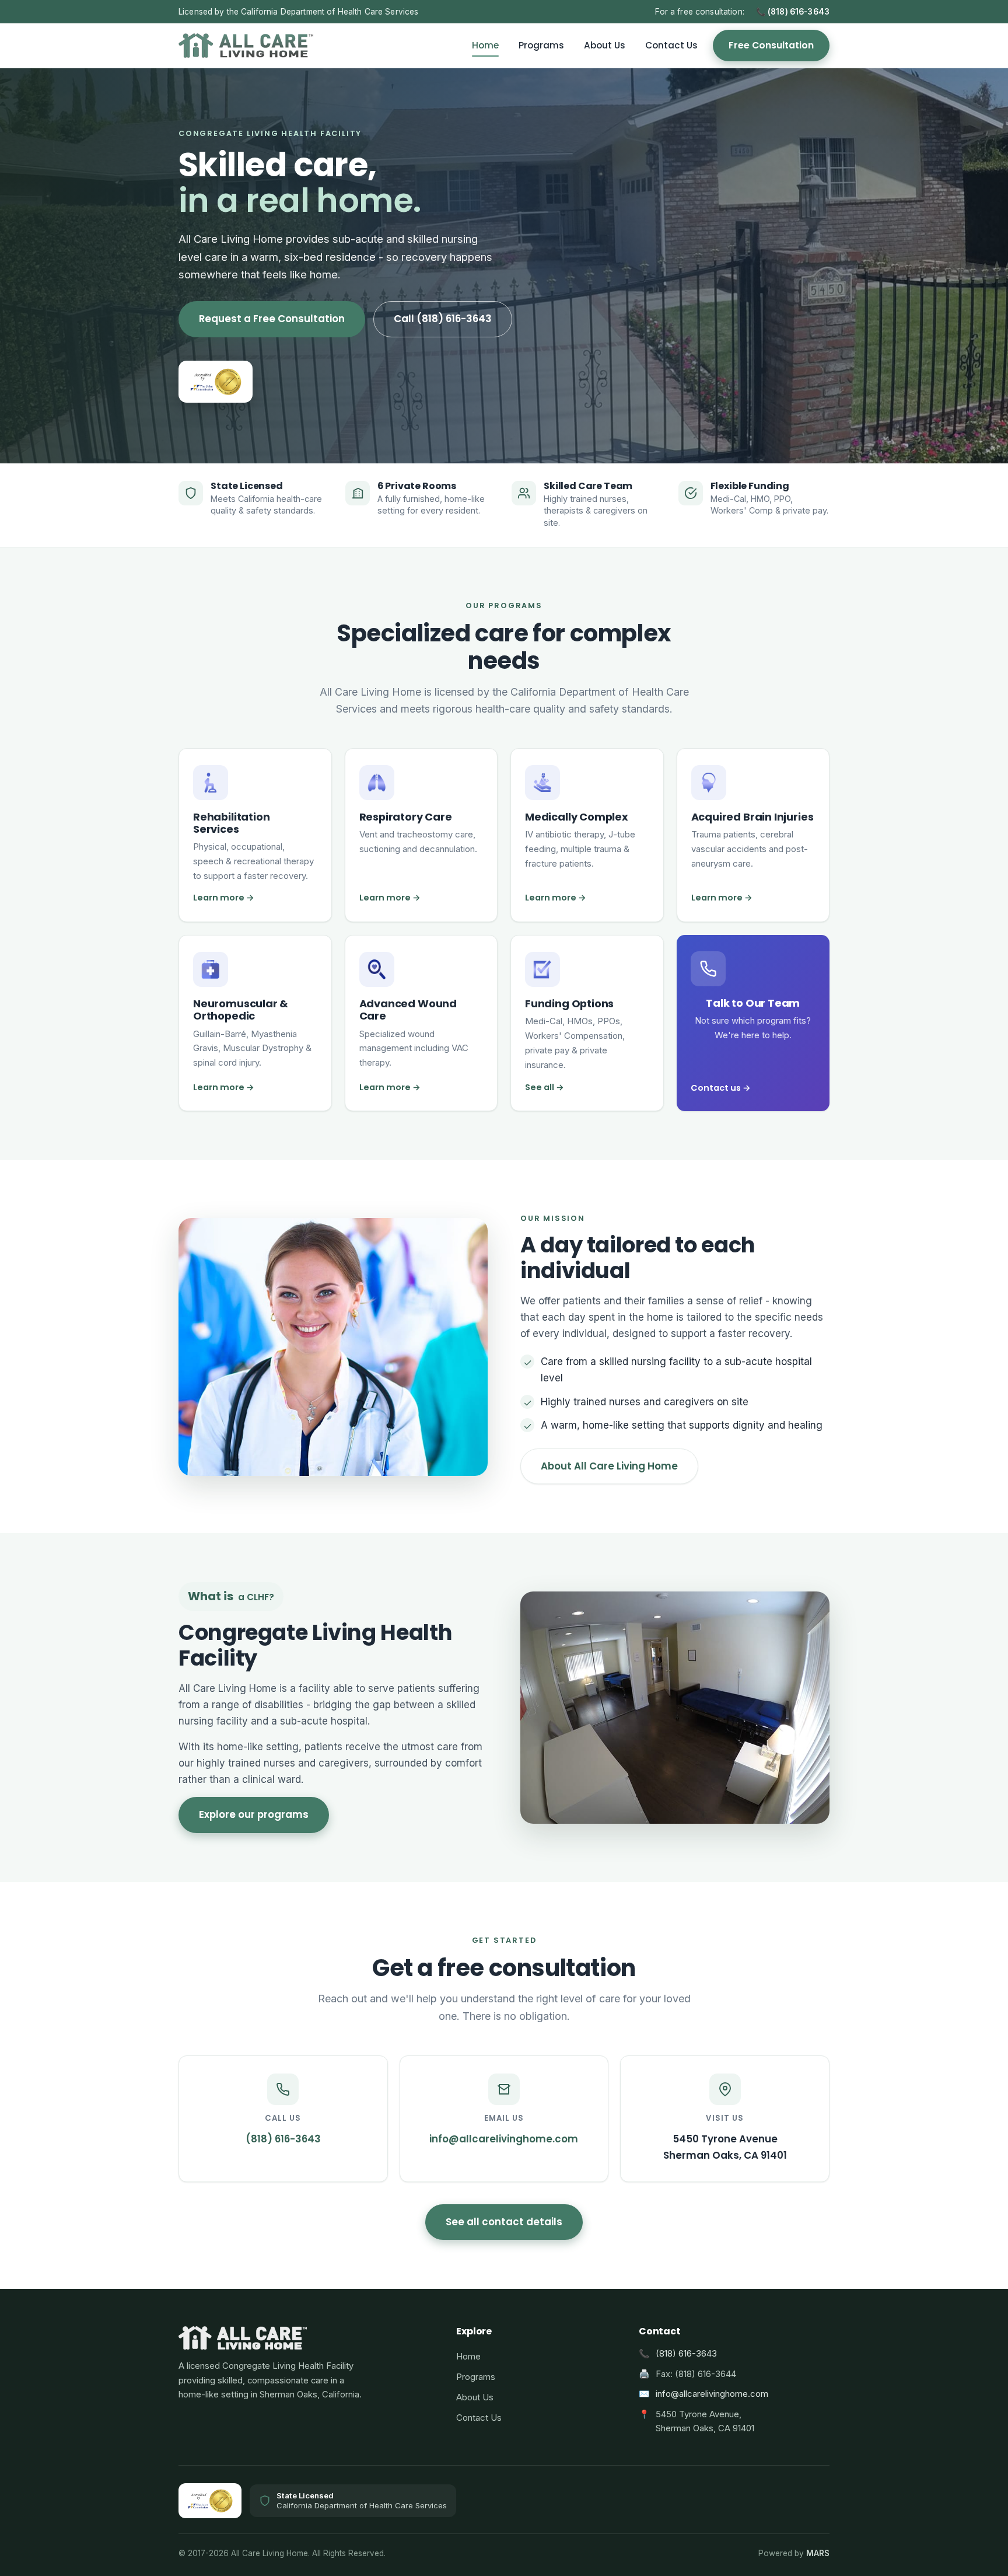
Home (485, 45)
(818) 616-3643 (686, 2354)
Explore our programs (254, 1814)
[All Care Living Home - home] (246, 46)
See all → (545, 1087)
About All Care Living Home (609, 1466)
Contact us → (721, 1088)
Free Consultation (771, 45)
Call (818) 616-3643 (443, 319)
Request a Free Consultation (272, 319)
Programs (541, 45)
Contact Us (671, 45)
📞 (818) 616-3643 (793, 12)
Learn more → (224, 898)
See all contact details (504, 2222)
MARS (818, 2553)
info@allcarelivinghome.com (712, 2394)
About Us (605, 45)
